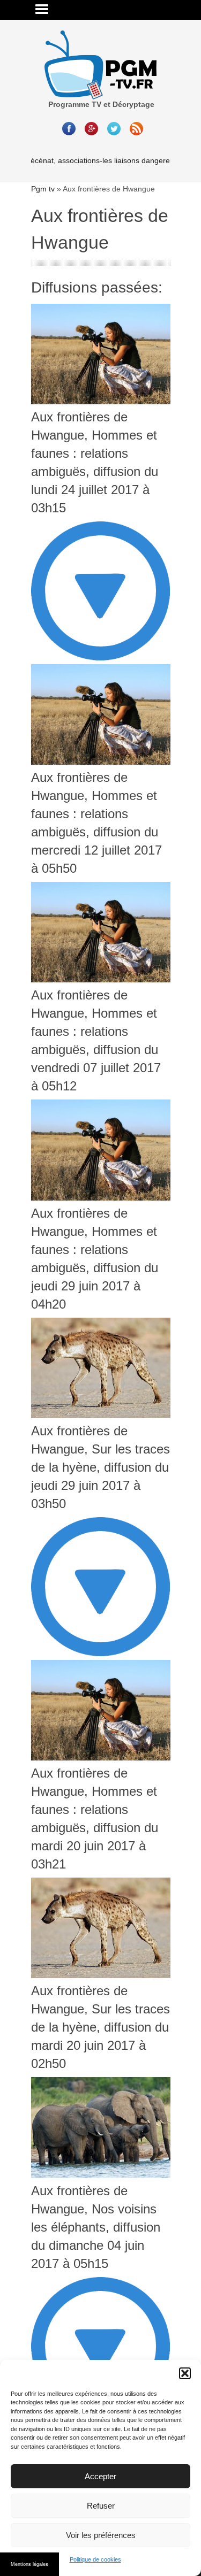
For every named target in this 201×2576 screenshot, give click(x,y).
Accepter (100, 2476)
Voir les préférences (101, 2535)
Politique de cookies (95, 2559)
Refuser (101, 2506)
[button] (185, 2373)
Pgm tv (43, 189)
